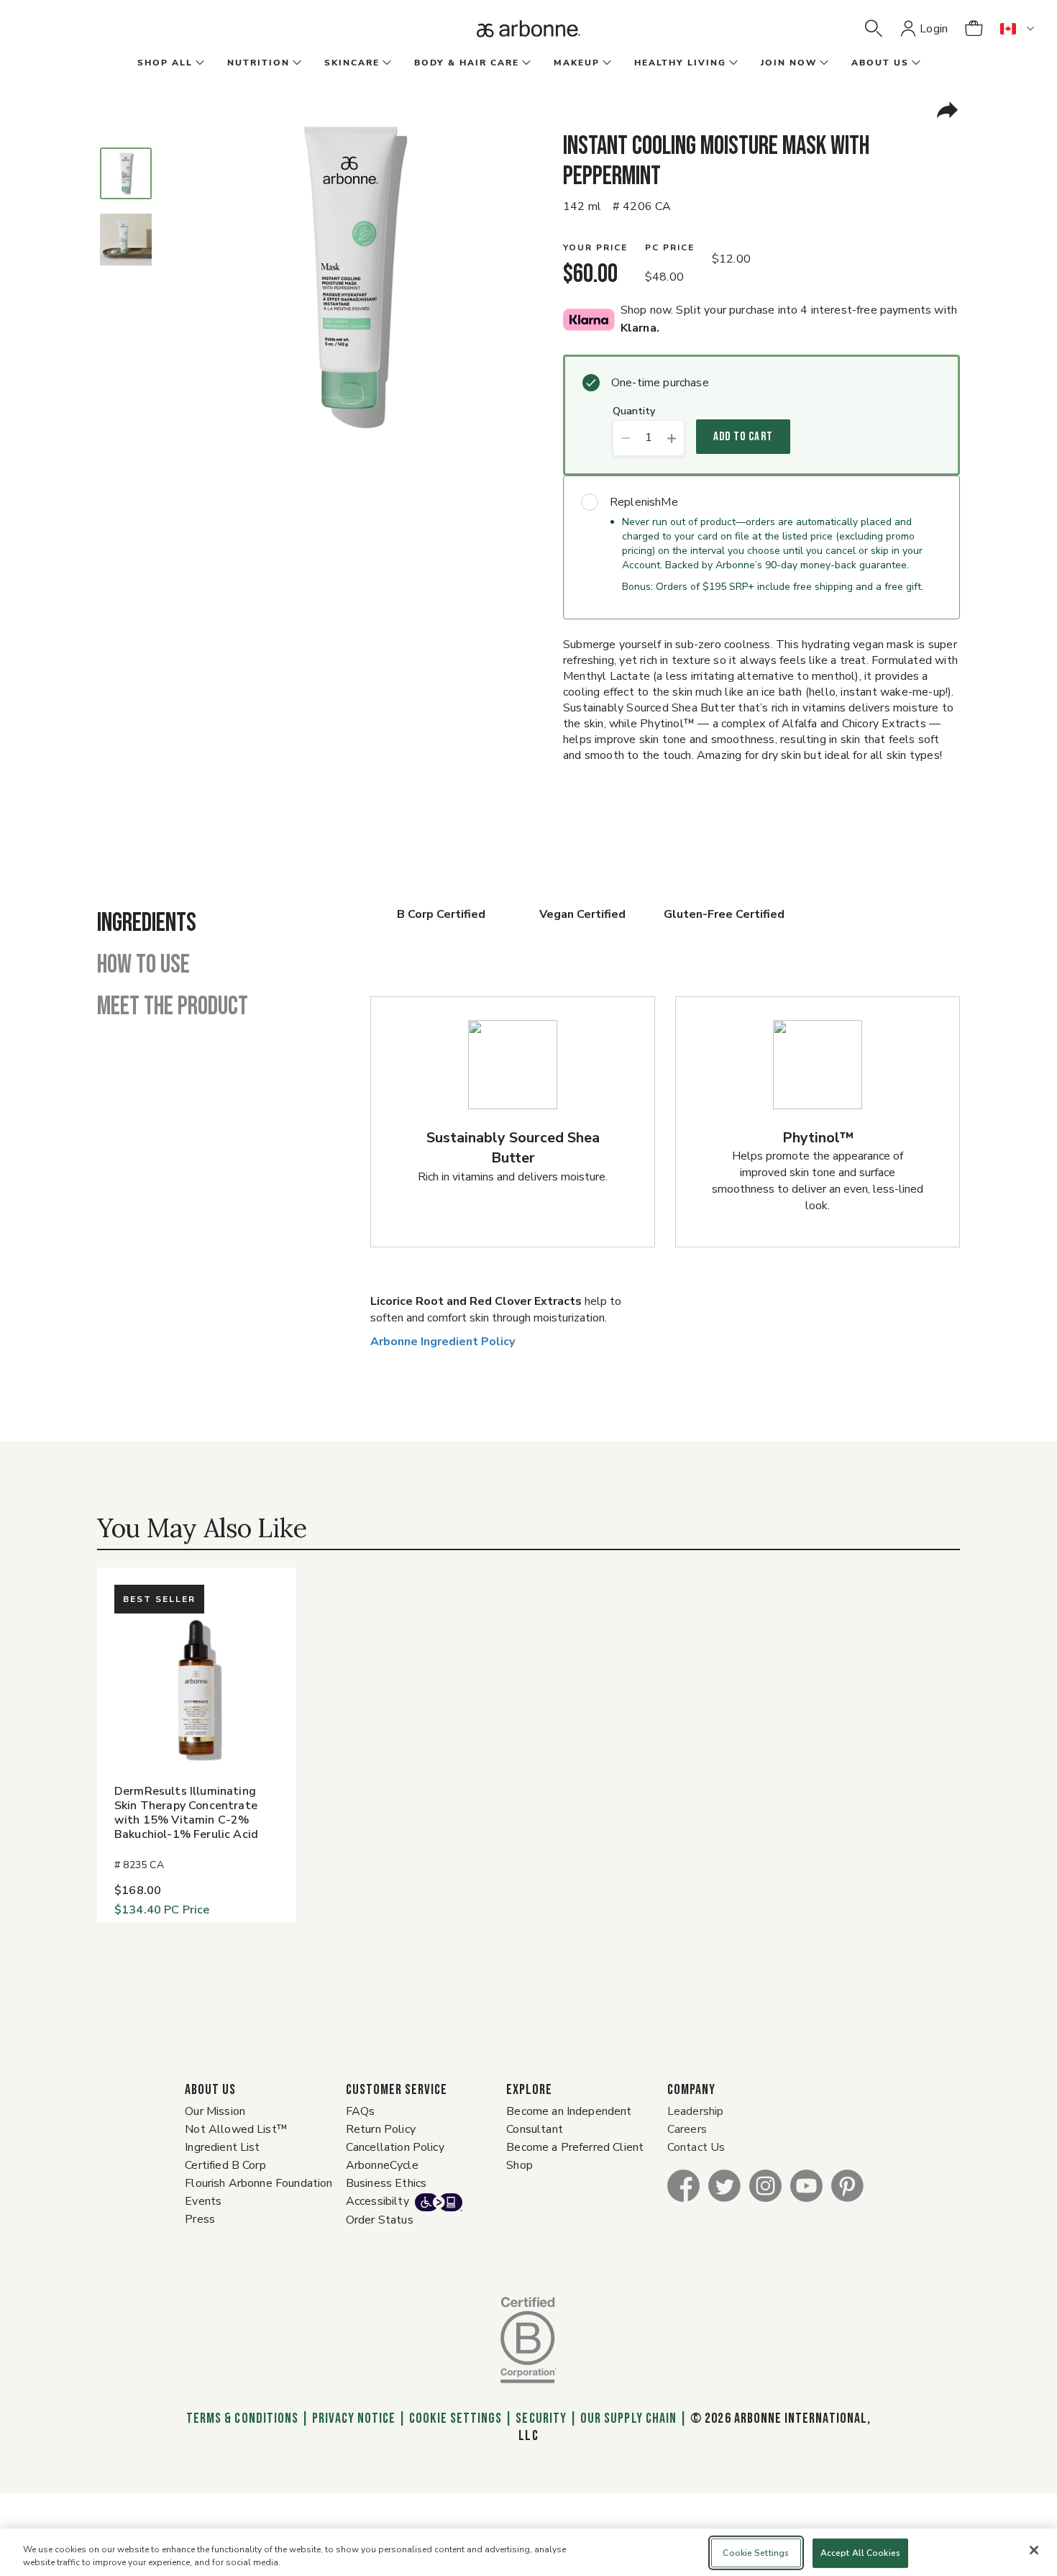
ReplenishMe (644, 502)
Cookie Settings (456, 2418)
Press (200, 2219)
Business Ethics (386, 2183)
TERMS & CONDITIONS (242, 2418)
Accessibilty (377, 2201)
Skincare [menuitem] (352, 63)
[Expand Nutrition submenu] (296, 63)
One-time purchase (660, 383)
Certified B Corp (225, 2165)
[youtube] (806, 2185)
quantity (634, 412)
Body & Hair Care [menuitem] (467, 63)
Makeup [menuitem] (577, 63)
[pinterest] (847, 2185)
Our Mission (215, 2111)
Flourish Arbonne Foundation (258, 2183)
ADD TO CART (743, 437)
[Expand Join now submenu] (823, 63)
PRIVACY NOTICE (354, 2418)
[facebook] (683, 2185)
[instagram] (765, 2185)
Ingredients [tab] (147, 924)
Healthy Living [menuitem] (680, 63)
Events (203, 2201)
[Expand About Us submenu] (915, 63)
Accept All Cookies (860, 2553)
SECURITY (541, 2418)
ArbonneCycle (382, 2165)
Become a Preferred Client (575, 2147)
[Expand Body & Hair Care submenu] (525, 63)
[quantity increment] (672, 438)
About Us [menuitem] (880, 63)
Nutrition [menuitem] (258, 63)
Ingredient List (222, 2147)
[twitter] (724, 2185)
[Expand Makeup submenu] (605, 63)
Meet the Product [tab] (173, 1007)
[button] (874, 29)
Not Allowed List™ (236, 2129)
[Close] (1034, 2550)
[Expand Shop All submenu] (198, 63)
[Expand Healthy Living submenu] (732, 63)
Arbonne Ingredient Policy (443, 1342)
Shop (520, 2165)
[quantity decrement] (625, 438)
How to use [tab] (143, 965)
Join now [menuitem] (789, 63)
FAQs (361, 2111)
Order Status (380, 2220)
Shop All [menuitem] (165, 63)
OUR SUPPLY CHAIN (628, 2418)
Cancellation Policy (395, 2147)
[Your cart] (974, 29)
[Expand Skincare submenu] (385, 63)
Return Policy (381, 2129)
